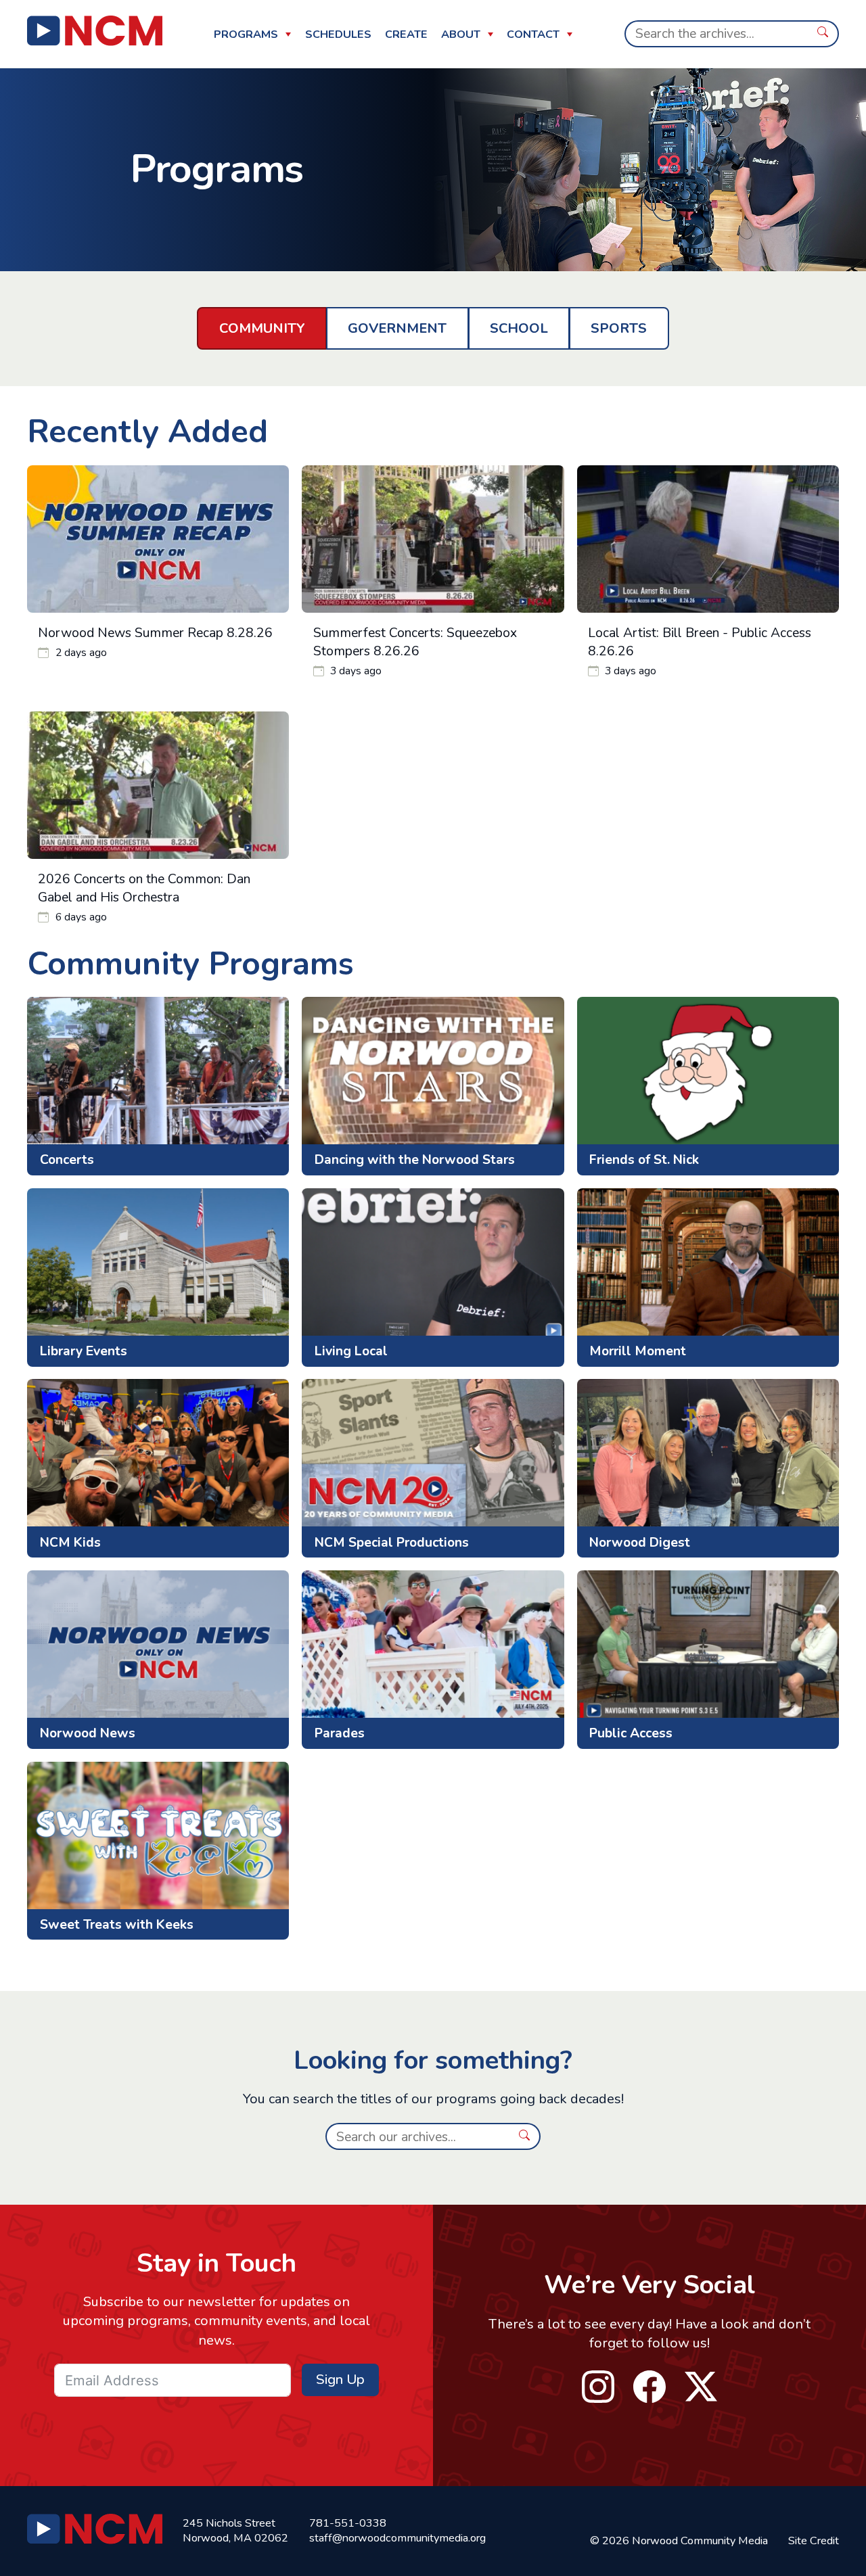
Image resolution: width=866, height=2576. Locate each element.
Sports (619, 328)
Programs (246, 34)
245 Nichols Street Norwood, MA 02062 (235, 2531)
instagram (598, 2387)
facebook (650, 2387)
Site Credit (814, 2541)
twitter (701, 2387)
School (519, 328)
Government (397, 328)
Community (262, 328)
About (461, 34)
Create (406, 34)
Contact (533, 34)
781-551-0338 (348, 2523)
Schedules (338, 34)
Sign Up (340, 2380)
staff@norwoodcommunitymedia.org (397, 2538)
